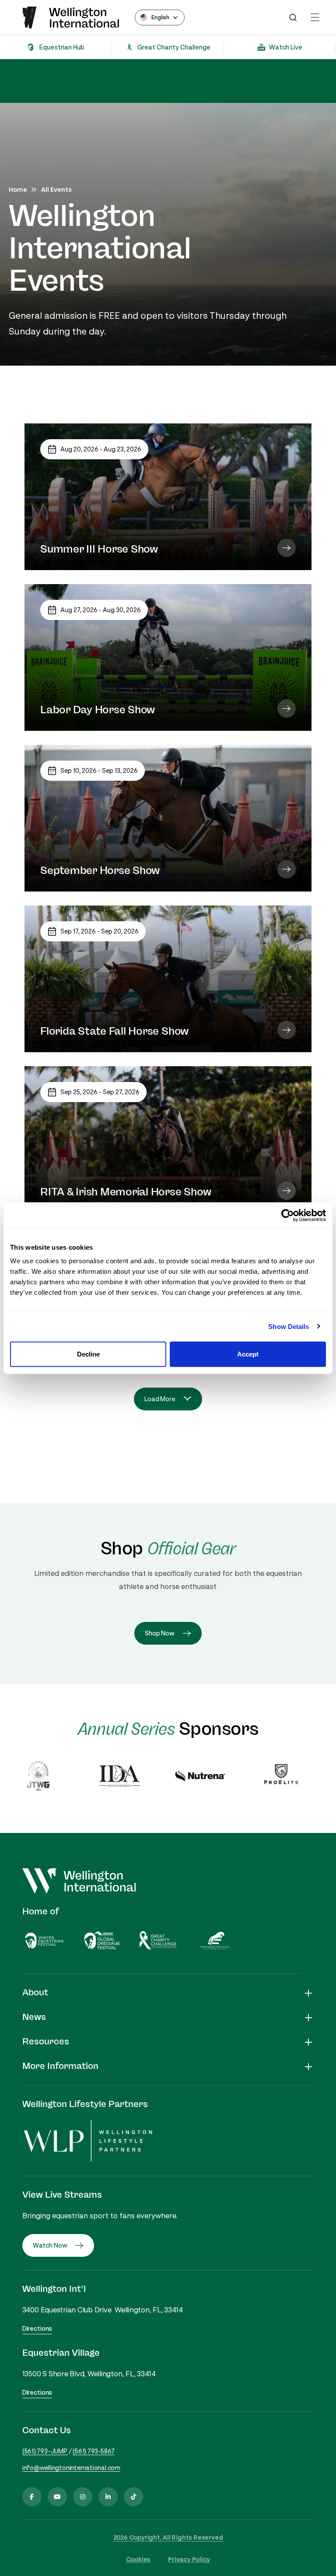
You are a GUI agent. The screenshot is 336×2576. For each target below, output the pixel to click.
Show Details (289, 1326)
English (160, 17)
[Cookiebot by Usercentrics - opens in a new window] (288, 1215)
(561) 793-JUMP (45, 2451)
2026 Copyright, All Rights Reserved (168, 2537)
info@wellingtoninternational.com (71, 2468)
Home (18, 189)
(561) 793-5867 (94, 2451)
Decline (88, 1354)
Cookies (138, 2559)
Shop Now (160, 1633)
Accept (248, 1354)
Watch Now (50, 2245)
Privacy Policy (189, 2559)
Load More (160, 1399)
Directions (37, 2328)
